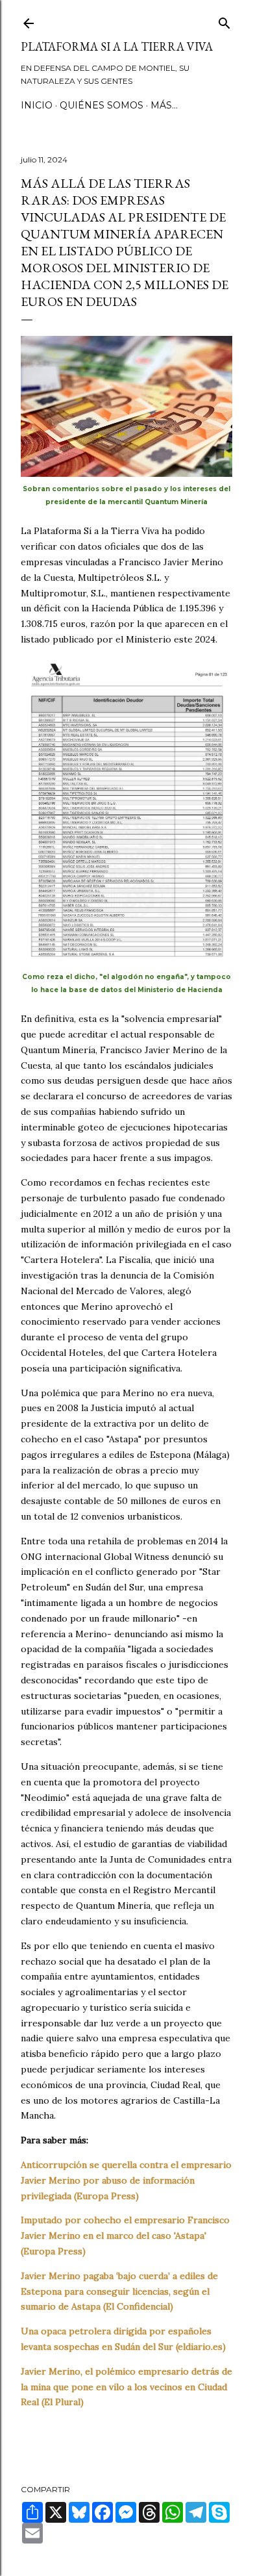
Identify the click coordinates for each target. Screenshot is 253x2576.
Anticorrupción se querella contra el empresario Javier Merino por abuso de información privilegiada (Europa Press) (126, 2180)
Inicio (37, 105)
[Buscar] (224, 20)
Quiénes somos (102, 105)
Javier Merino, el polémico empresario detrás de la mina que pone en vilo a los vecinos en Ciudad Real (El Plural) (126, 2387)
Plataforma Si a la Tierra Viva (117, 46)
